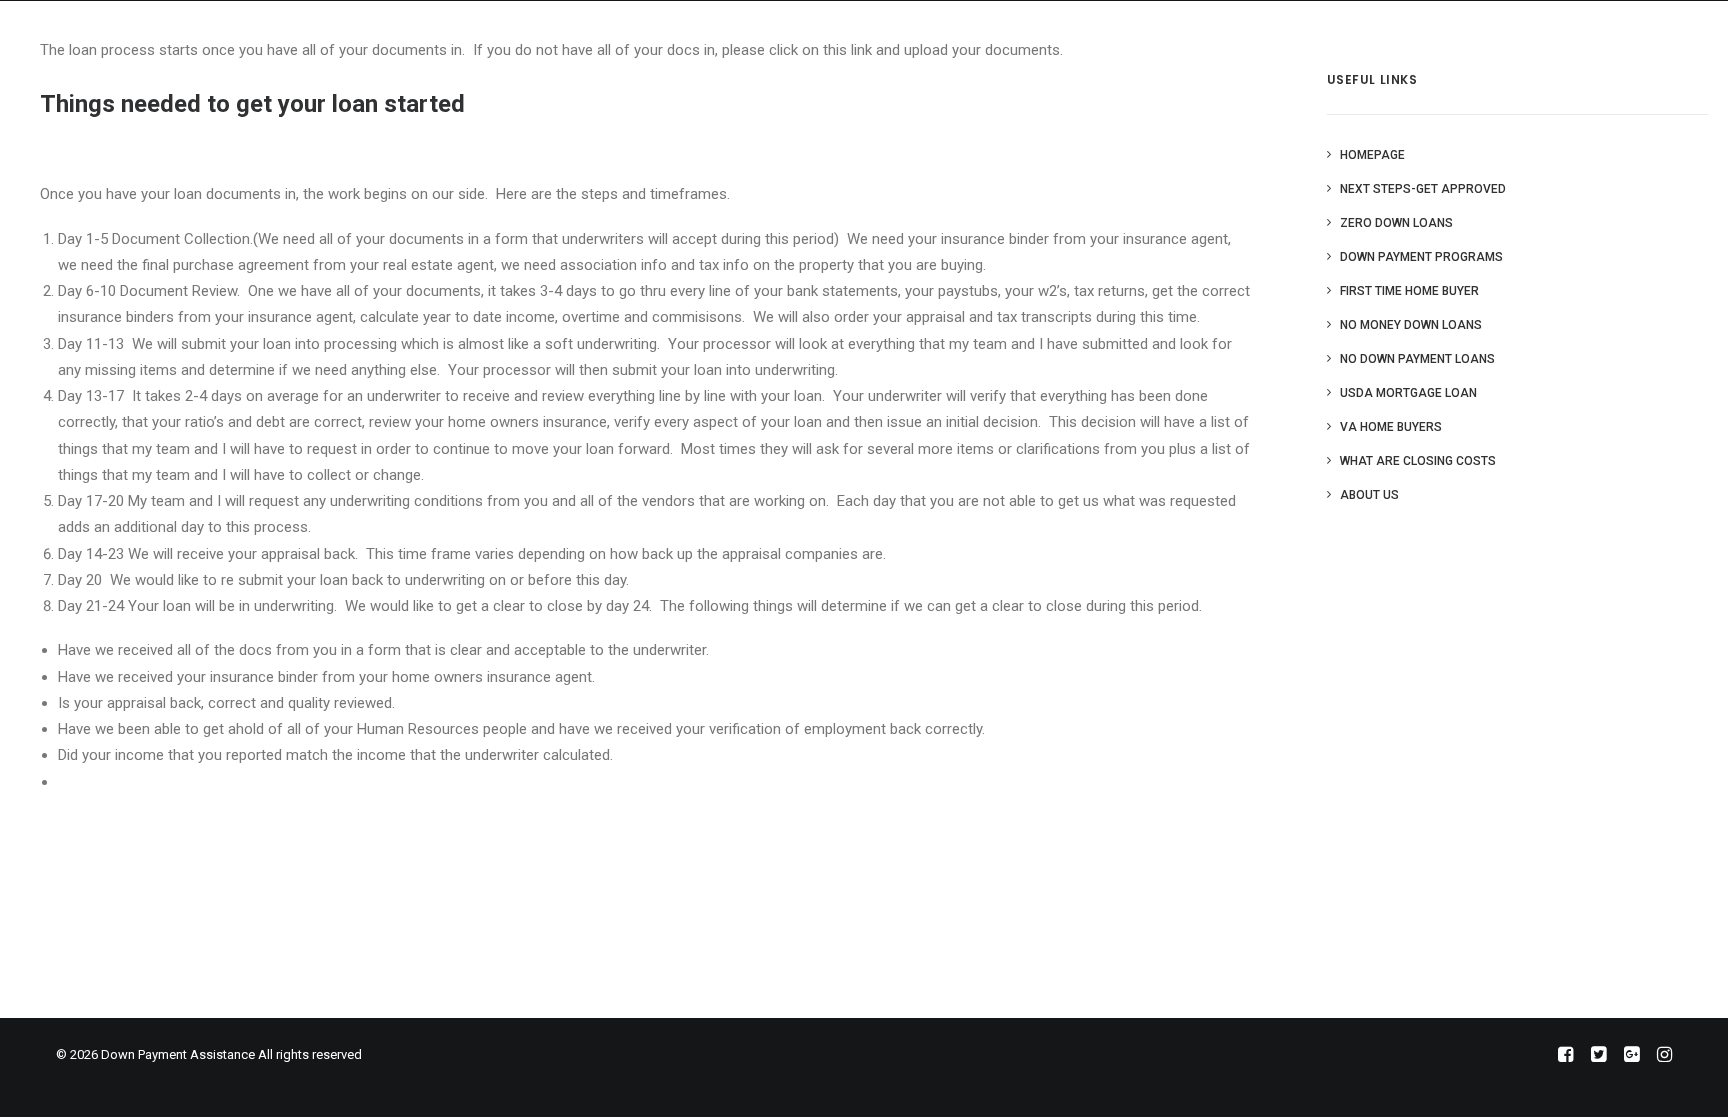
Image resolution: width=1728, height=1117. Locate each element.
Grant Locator (1160, 35)
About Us (1270, 35)
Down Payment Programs (1421, 257)
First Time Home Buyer (1409, 291)
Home (1062, 35)
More (1406, 35)
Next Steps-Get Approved (1423, 189)
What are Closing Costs (1418, 461)
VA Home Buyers (1391, 427)
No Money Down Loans (1411, 325)
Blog (1345, 35)
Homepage (1372, 155)
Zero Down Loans (1396, 223)
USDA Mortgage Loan (1408, 393)
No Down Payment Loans (1417, 359)
